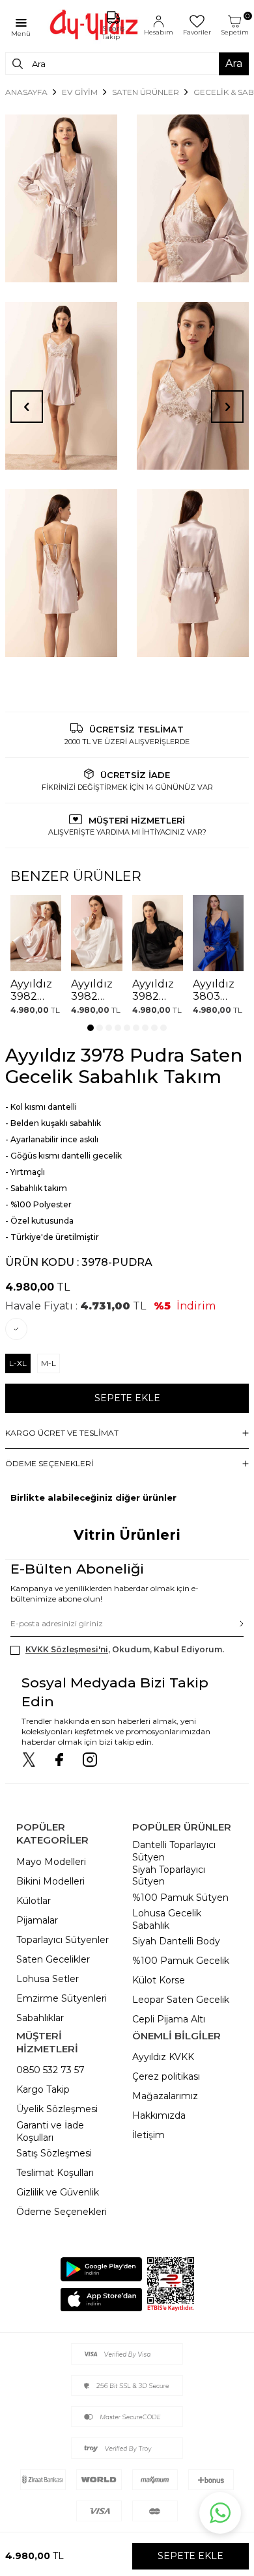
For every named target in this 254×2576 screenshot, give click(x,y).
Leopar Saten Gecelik (181, 2000)
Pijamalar (37, 1920)
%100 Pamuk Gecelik (181, 1961)
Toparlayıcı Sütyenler (63, 1940)
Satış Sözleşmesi (54, 2153)
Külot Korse (159, 1980)
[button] (91, 1028)
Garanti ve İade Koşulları (50, 2131)
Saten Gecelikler (53, 1959)
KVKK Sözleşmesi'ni (67, 1649)
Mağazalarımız (165, 2096)
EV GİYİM (80, 92)
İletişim (148, 2135)
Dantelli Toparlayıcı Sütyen (174, 1851)
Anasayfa (26, 92)
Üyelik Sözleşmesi (57, 2109)
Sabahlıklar (40, 2018)
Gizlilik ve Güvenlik (58, 2192)
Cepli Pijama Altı (169, 2019)
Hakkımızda (159, 2115)
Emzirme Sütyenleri (62, 1998)
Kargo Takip (43, 2089)
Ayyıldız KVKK (163, 2057)
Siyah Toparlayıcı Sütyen (169, 1876)
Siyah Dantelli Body (176, 1941)
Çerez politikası (166, 2076)
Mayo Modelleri (51, 1862)
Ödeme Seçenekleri (62, 2212)
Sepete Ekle (127, 1398)
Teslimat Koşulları (55, 2173)
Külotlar (34, 1901)
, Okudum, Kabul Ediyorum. (125, 1649)
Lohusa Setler (48, 1979)
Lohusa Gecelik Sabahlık (167, 1919)
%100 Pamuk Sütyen (180, 1898)
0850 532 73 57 (50, 2070)
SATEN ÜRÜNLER (146, 92)
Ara (234, 63)
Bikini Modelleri (50, 1881)
